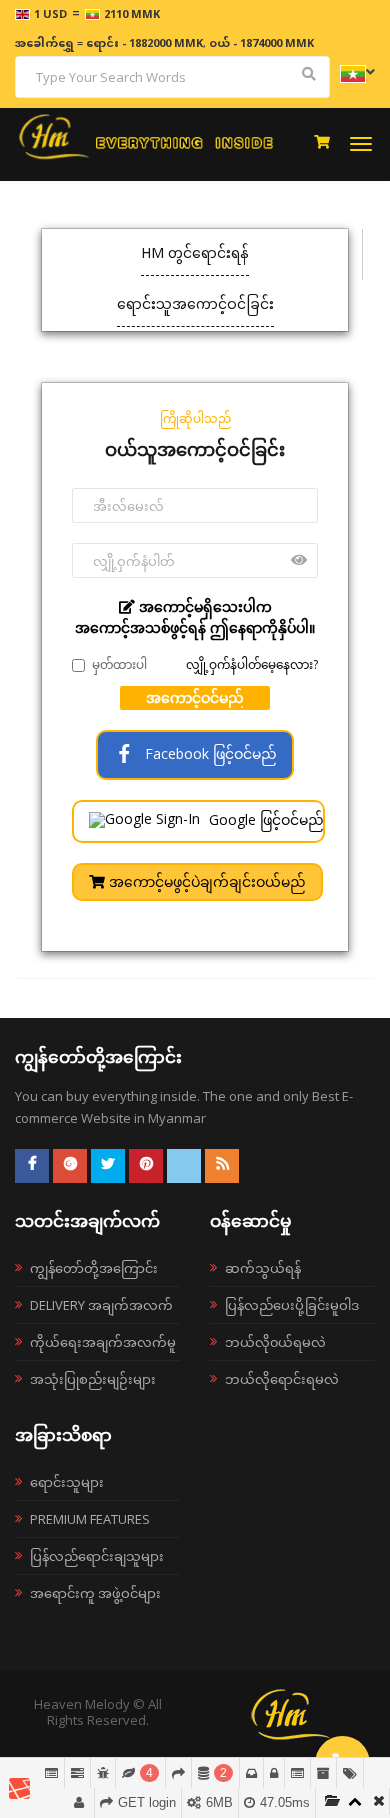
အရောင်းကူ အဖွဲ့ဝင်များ (95, 1593)
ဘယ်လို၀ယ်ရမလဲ (275, 1342)
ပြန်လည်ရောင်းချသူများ (97, 1556)
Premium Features (90, 1519)
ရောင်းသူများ (67, 1482)
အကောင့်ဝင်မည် (195, 697)
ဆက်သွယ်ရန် (263, 1268)
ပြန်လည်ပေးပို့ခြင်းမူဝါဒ (292, 1305)
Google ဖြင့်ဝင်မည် (264, 819)
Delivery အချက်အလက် (101, 1305)
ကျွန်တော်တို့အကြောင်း (94, 1268)
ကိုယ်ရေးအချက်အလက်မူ (103, 1342)
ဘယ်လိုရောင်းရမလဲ (282, 1379)
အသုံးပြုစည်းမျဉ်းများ (93, 1379)
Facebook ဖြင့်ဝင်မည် (209, 753)
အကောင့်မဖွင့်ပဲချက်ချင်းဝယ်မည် (205, 881)
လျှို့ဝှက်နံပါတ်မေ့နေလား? (252, 664)
